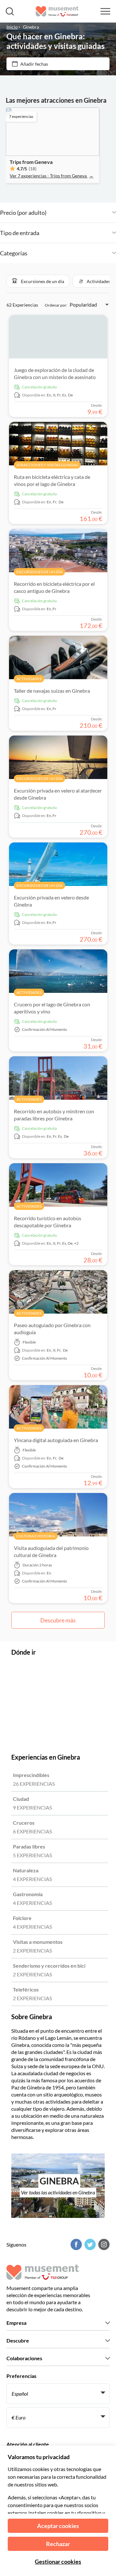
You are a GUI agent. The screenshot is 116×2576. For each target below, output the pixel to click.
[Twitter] (89, 2244)
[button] (38, 281)
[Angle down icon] (81, 213)
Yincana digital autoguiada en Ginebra (56, 1440)
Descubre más (58, 1620)
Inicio (12, 27)
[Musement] (57, 11)
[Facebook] (75, 2244)
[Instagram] (103, 2244)
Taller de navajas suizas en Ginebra (52, 691)
